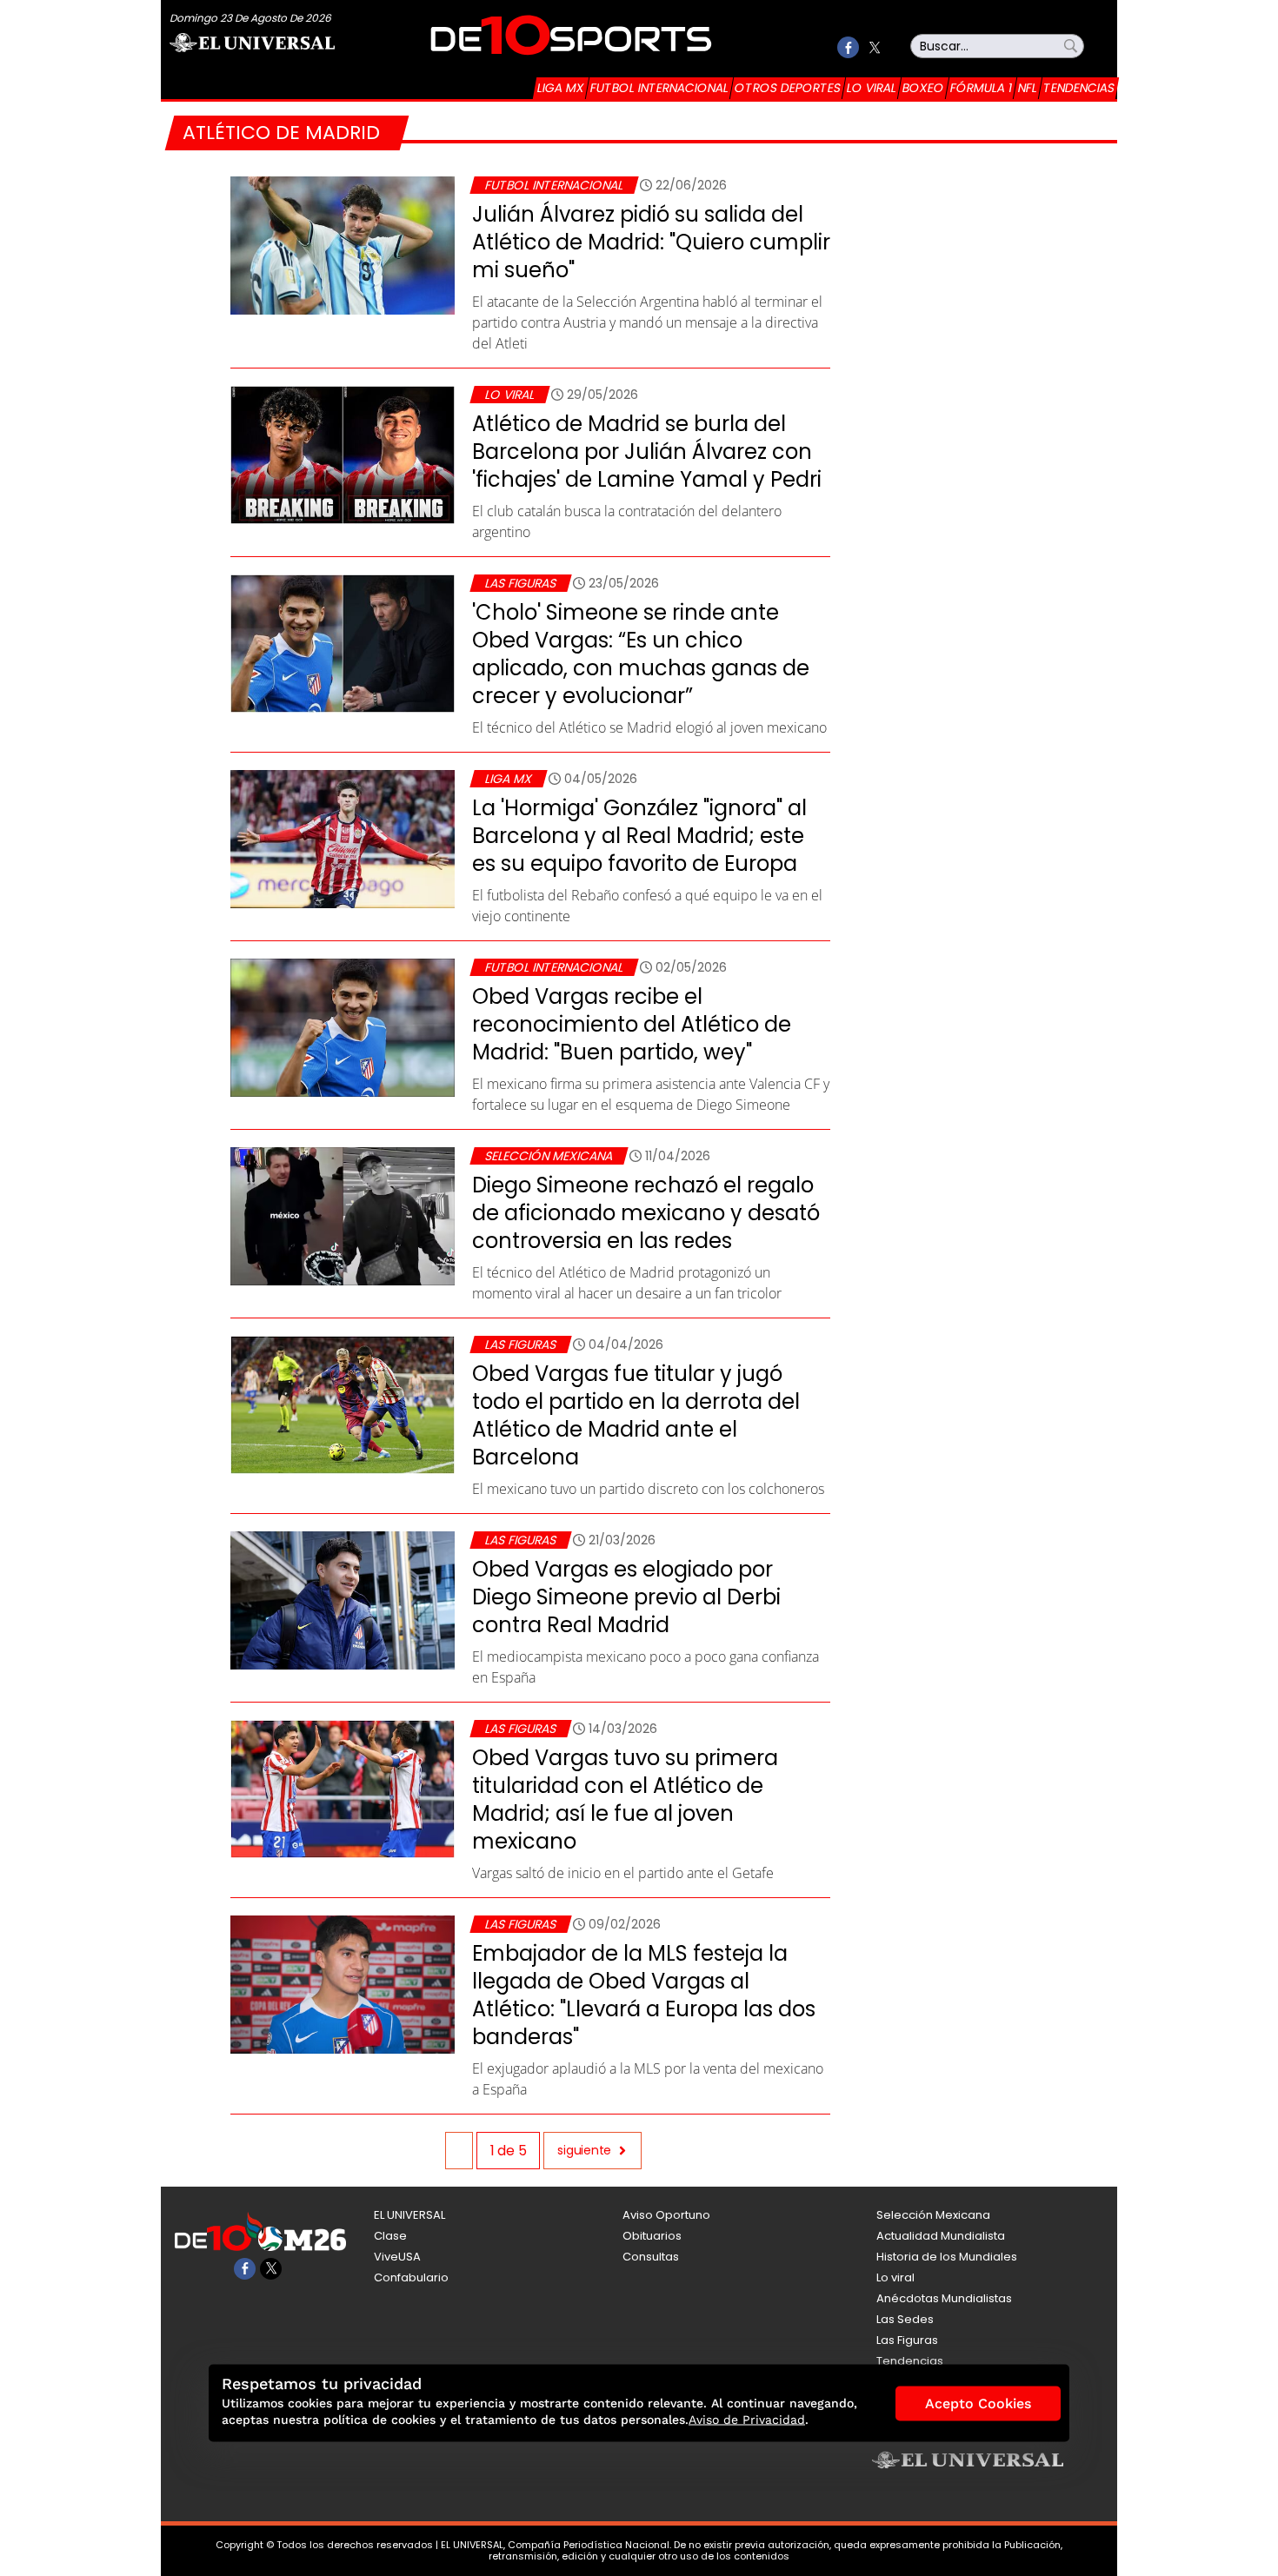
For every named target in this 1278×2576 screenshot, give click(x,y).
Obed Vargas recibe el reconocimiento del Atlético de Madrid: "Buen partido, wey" (632, 1024)
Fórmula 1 (981, 88)
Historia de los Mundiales (947, 2257)
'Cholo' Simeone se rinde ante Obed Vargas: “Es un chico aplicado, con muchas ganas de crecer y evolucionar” (641, 654)
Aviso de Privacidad (747, 2420)
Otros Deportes (788, 88)
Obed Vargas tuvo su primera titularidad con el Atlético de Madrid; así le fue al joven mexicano (625, 1799)
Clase (390, 2236)
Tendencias (1079, 88)
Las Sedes (905, 2319)
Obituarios (652, 2236)
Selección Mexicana (549, 1156)
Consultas (651, 2257)
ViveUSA (397, 2257)
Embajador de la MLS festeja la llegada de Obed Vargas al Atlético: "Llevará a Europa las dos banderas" (644, 1995)
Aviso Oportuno (666, 2215)
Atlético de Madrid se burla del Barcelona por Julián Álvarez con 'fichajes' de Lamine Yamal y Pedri (647, 451)
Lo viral (872, 88)
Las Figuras (520, 583)
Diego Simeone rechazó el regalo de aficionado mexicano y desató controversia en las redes (646, 1213)
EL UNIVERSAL (409, 2215)
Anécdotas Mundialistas (944, 2298)
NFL (1028, 88)
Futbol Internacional (659, 88)
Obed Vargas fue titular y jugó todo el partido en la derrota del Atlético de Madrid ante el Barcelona (636, 1415)
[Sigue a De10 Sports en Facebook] (848, 47)
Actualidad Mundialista (941, 2236)
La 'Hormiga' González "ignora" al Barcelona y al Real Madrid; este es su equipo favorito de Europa (639, 836)
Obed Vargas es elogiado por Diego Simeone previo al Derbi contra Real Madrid (626, 1597)
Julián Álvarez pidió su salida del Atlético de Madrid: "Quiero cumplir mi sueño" (651, 242)
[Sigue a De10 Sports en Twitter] (874, 47)
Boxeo (923, 88)
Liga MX (561, 88)
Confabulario (411, 2277)
